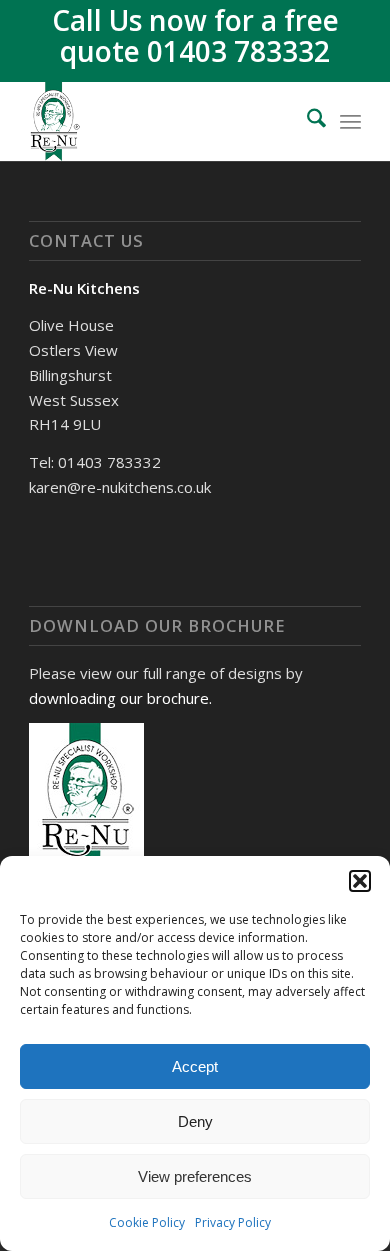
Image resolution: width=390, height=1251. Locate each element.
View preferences (195, 1176)
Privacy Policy (233, 1222)
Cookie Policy (147, 1222)
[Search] (306, 121)
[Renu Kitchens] (161, 121)
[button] (360, 881)
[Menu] (350, 121)
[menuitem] (306, 121)
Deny (195, 1121)
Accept (195, 1066)
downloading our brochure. (120, 698)
